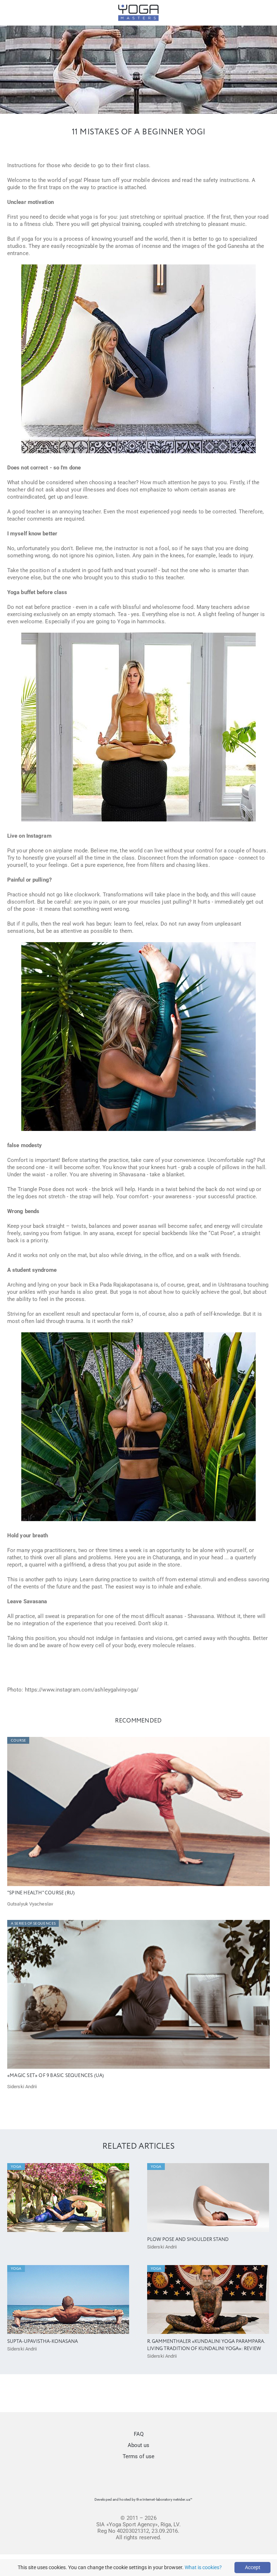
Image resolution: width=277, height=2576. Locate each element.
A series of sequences (33, 1924)
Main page (136, 31)
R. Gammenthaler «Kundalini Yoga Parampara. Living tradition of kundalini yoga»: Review (206, 2345)
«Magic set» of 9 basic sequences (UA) (56, 2076)
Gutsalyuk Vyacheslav (30, 1904)
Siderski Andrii (22, 2087)
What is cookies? (203, 2567)
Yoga (16, 2167)
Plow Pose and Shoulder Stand (188, 2240)
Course (18, 1741)
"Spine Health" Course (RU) (41, 1893)
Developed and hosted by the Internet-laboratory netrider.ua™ (143, 2499)
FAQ (139, 2434)
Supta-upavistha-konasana (43, 2342)
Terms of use (138, 2456)
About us (138, 2445)
